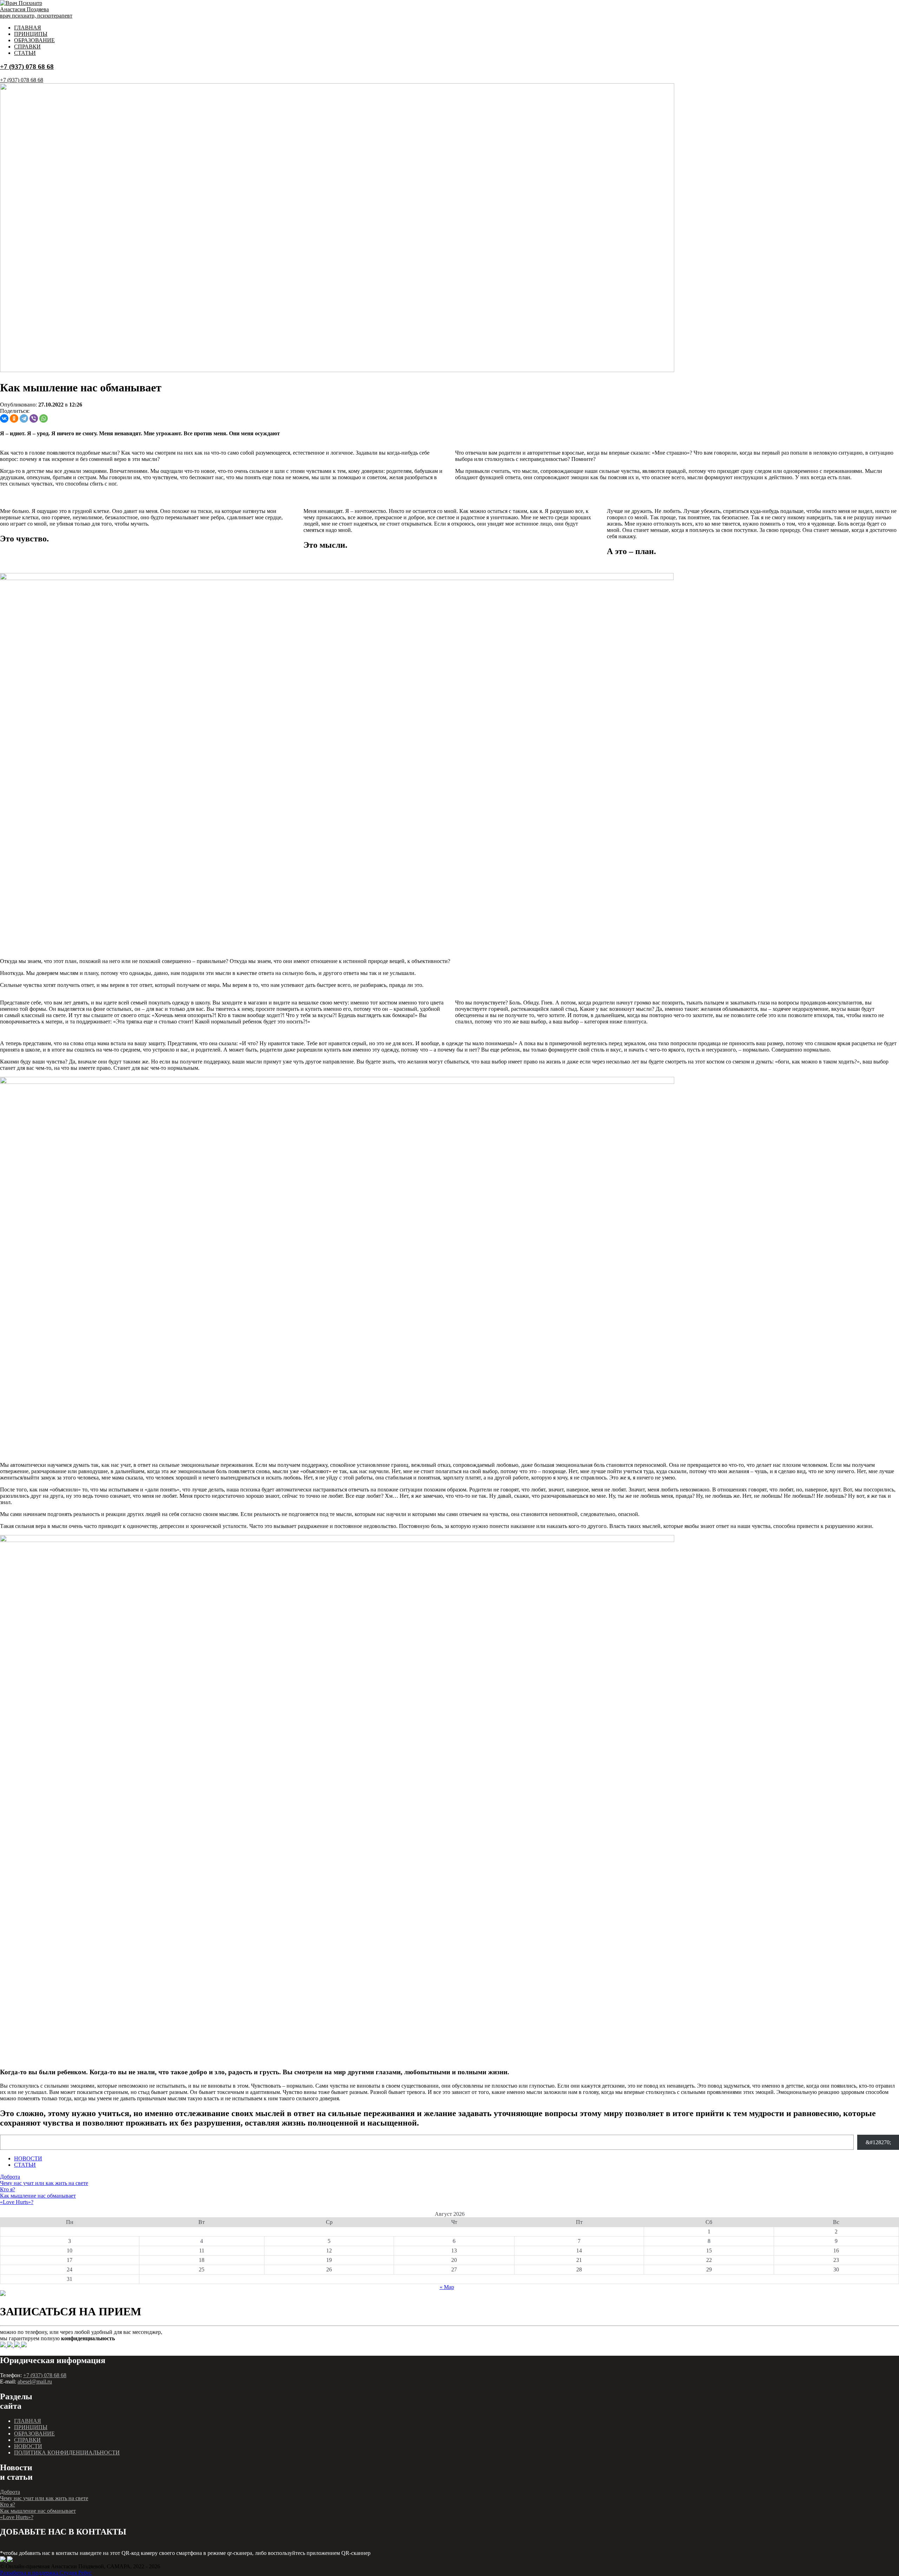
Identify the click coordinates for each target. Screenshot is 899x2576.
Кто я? (8, 2189)
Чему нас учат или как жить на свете (44, 2183)
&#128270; (878, 2142)
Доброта (10, 2177)
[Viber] (34, 418)
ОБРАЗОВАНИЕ (34, 40)
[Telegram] (24, 418)
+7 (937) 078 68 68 (27, 67)
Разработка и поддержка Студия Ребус (46, 2573)
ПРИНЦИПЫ (31, 34)
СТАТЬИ (25, 53)
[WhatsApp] (44, 418)
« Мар (447, 2287)
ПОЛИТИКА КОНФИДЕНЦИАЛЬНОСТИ (67, 2453)
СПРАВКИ (27, 47)
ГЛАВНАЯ (28, 28)
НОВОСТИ (28, 2158)
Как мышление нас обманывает (38, 2196)
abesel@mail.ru (35, 2382)
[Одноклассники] (14, 418)
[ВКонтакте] (4, 418)
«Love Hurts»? (17, 2202)
